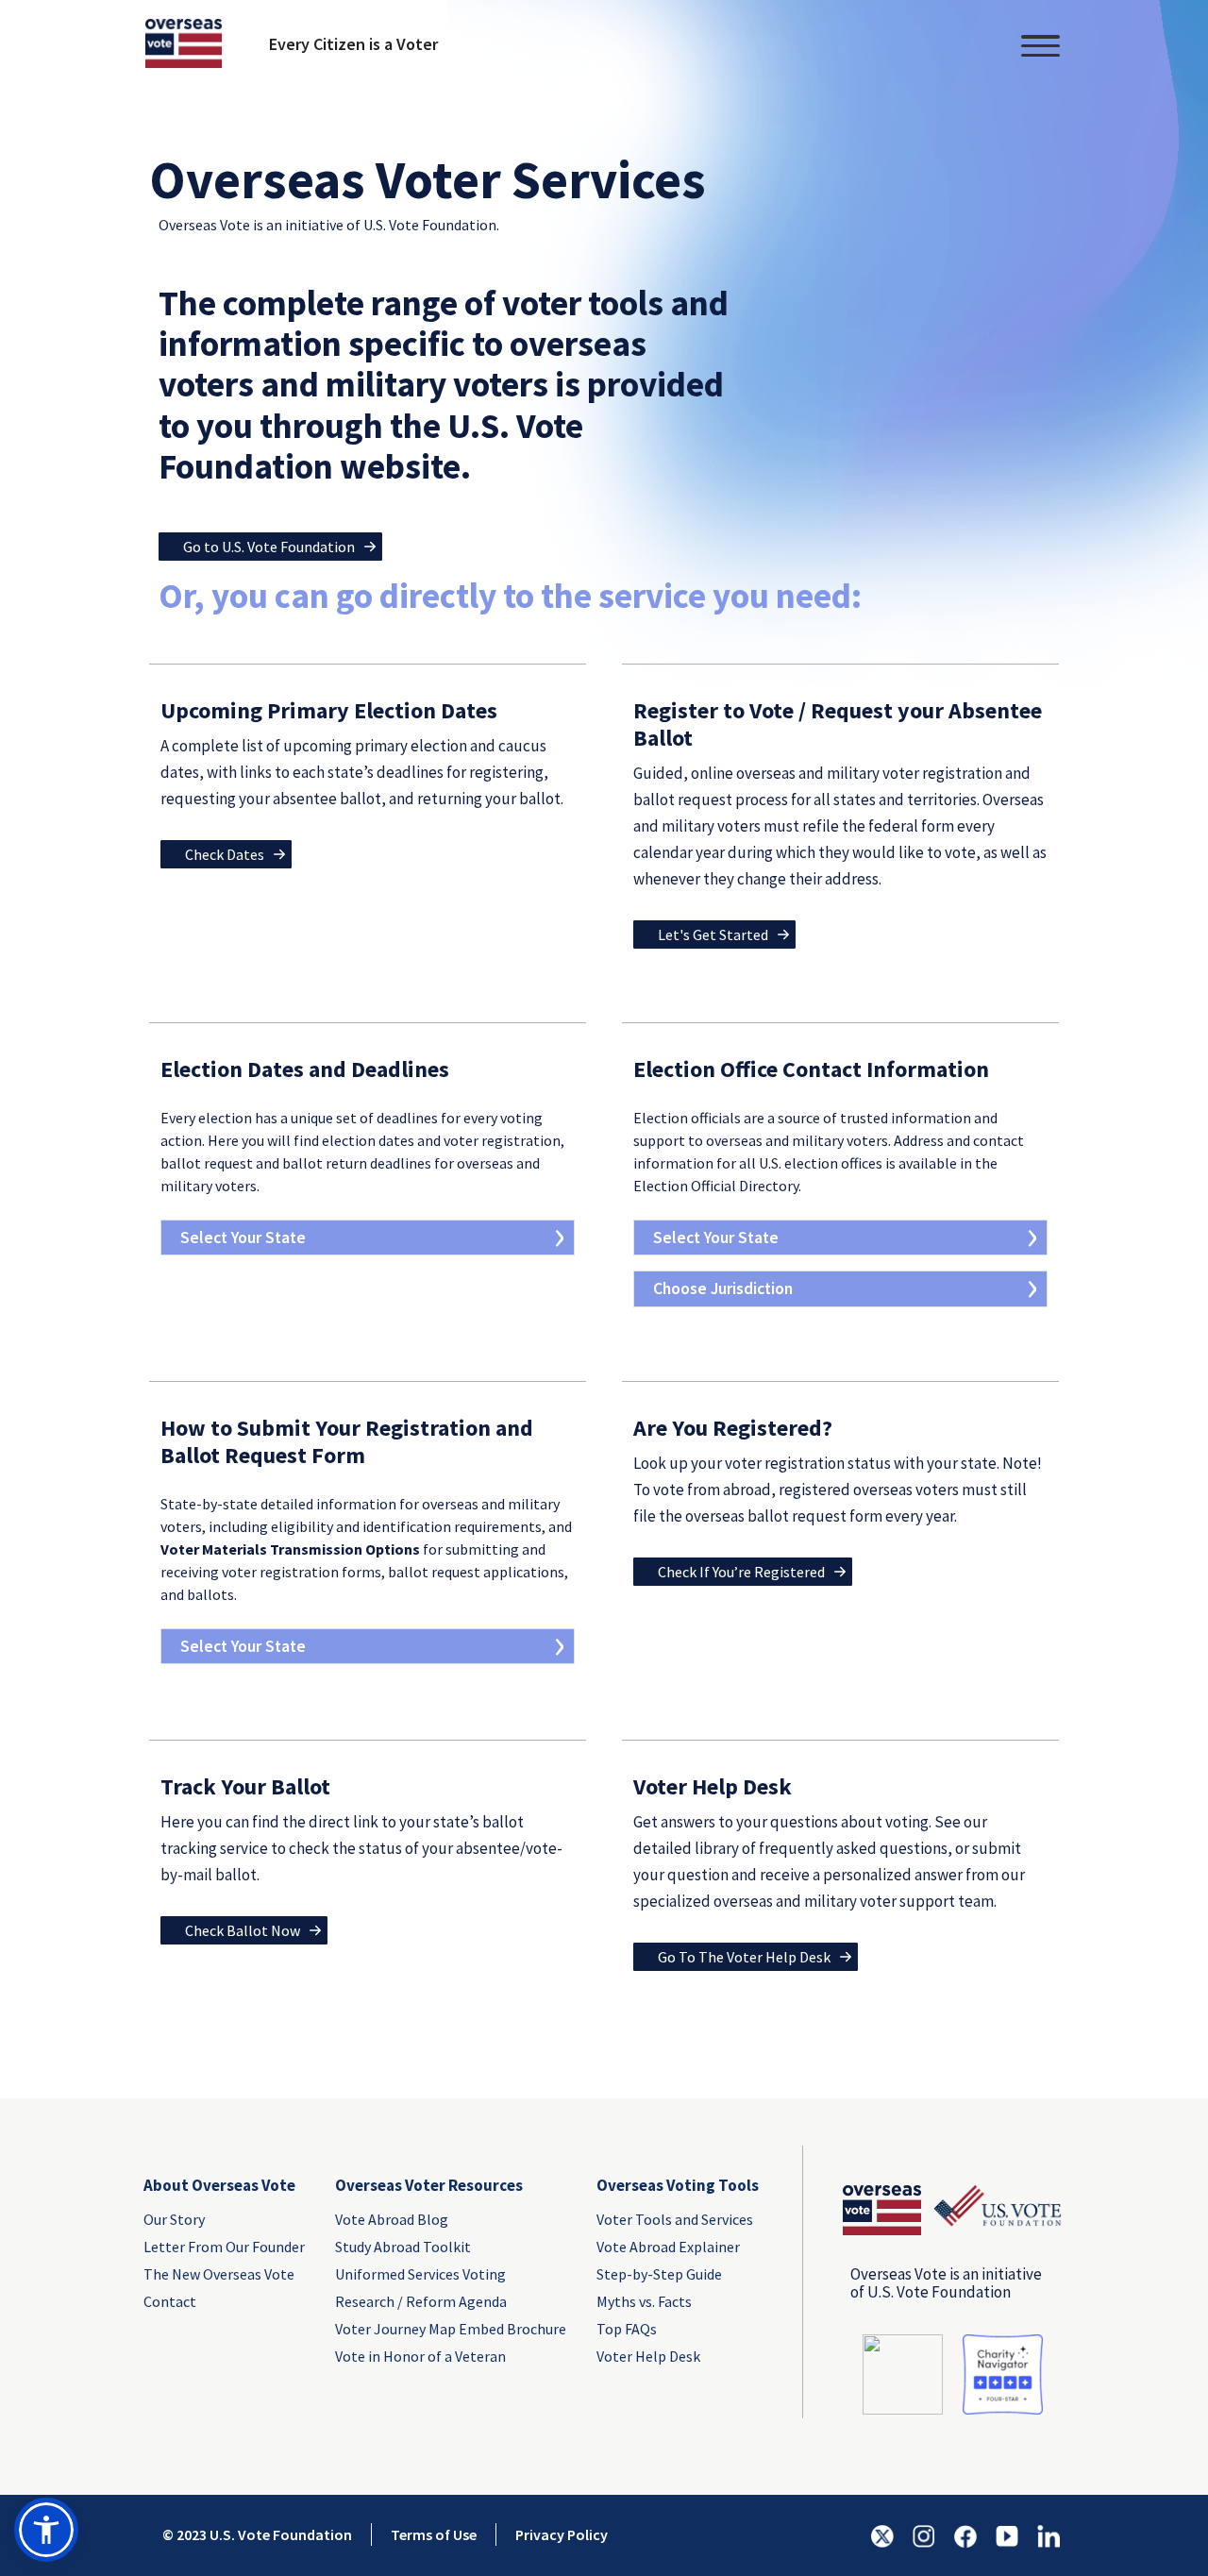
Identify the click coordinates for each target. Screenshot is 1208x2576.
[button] (46, 2530)
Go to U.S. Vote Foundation (269, 547)
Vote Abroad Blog (392, 2219)
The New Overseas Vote (219, 2274)
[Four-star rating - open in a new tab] (1003, 2373)
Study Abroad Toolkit (403, 2247)
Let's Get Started (713, 934)
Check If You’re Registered (741, 1572)
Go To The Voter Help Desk (744, 1957)
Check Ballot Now (243, 1930)
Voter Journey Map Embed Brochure (451, 2329)
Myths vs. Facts (644, 2301)
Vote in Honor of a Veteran (420, 2356)
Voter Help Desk (648, 2356)
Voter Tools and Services (675, 2219)
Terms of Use (434, 2534)
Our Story (174, 2219)
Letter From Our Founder (224, 2247)
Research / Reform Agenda (421, 2301)
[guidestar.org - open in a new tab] (903, 2373)
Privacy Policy (562, 2534)
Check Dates (225, 854)
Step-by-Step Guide (659, 2274)
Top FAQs (627, 2329)
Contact (170, 2301)
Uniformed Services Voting (420, 2274)
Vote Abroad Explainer (668, 2247)
